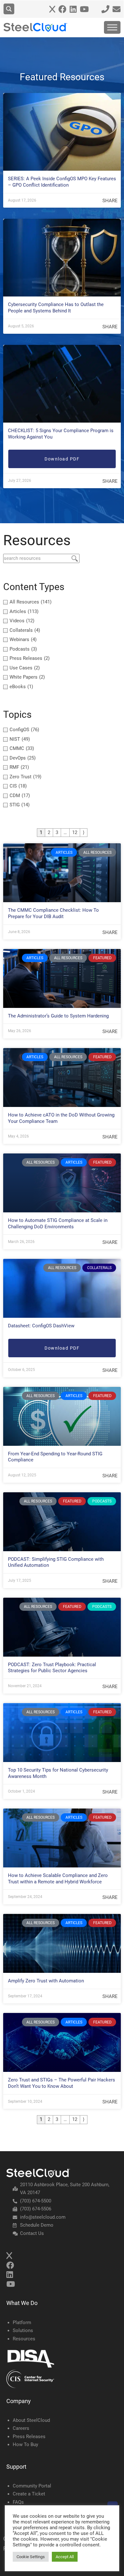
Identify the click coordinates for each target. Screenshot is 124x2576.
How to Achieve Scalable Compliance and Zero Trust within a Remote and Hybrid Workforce (58, 1879)
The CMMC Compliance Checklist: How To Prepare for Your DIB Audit (53, 913)
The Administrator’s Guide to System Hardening (58, 1016)
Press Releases (29, 2437)
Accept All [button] (65, 2557)
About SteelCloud (31, 2420)
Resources (24, 2339)
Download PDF (62, 459)
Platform (22, 2323)
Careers (21, 2428)
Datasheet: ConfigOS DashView (41, 1326)
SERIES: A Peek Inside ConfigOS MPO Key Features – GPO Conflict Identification (62, 182)
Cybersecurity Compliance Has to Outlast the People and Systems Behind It (56, 308)
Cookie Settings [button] (31, 2557)
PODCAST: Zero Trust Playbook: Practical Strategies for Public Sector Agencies (52, 1668)
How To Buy (25, 2444)
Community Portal (32, 2486)
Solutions (23, 2330)
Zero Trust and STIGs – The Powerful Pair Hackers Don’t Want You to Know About (62, 2083)
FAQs (18, 2502)
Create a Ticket (29, 2494)
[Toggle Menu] (112, 27)
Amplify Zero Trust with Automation (46, 1981)
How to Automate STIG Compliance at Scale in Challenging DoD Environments (58, 1224)
